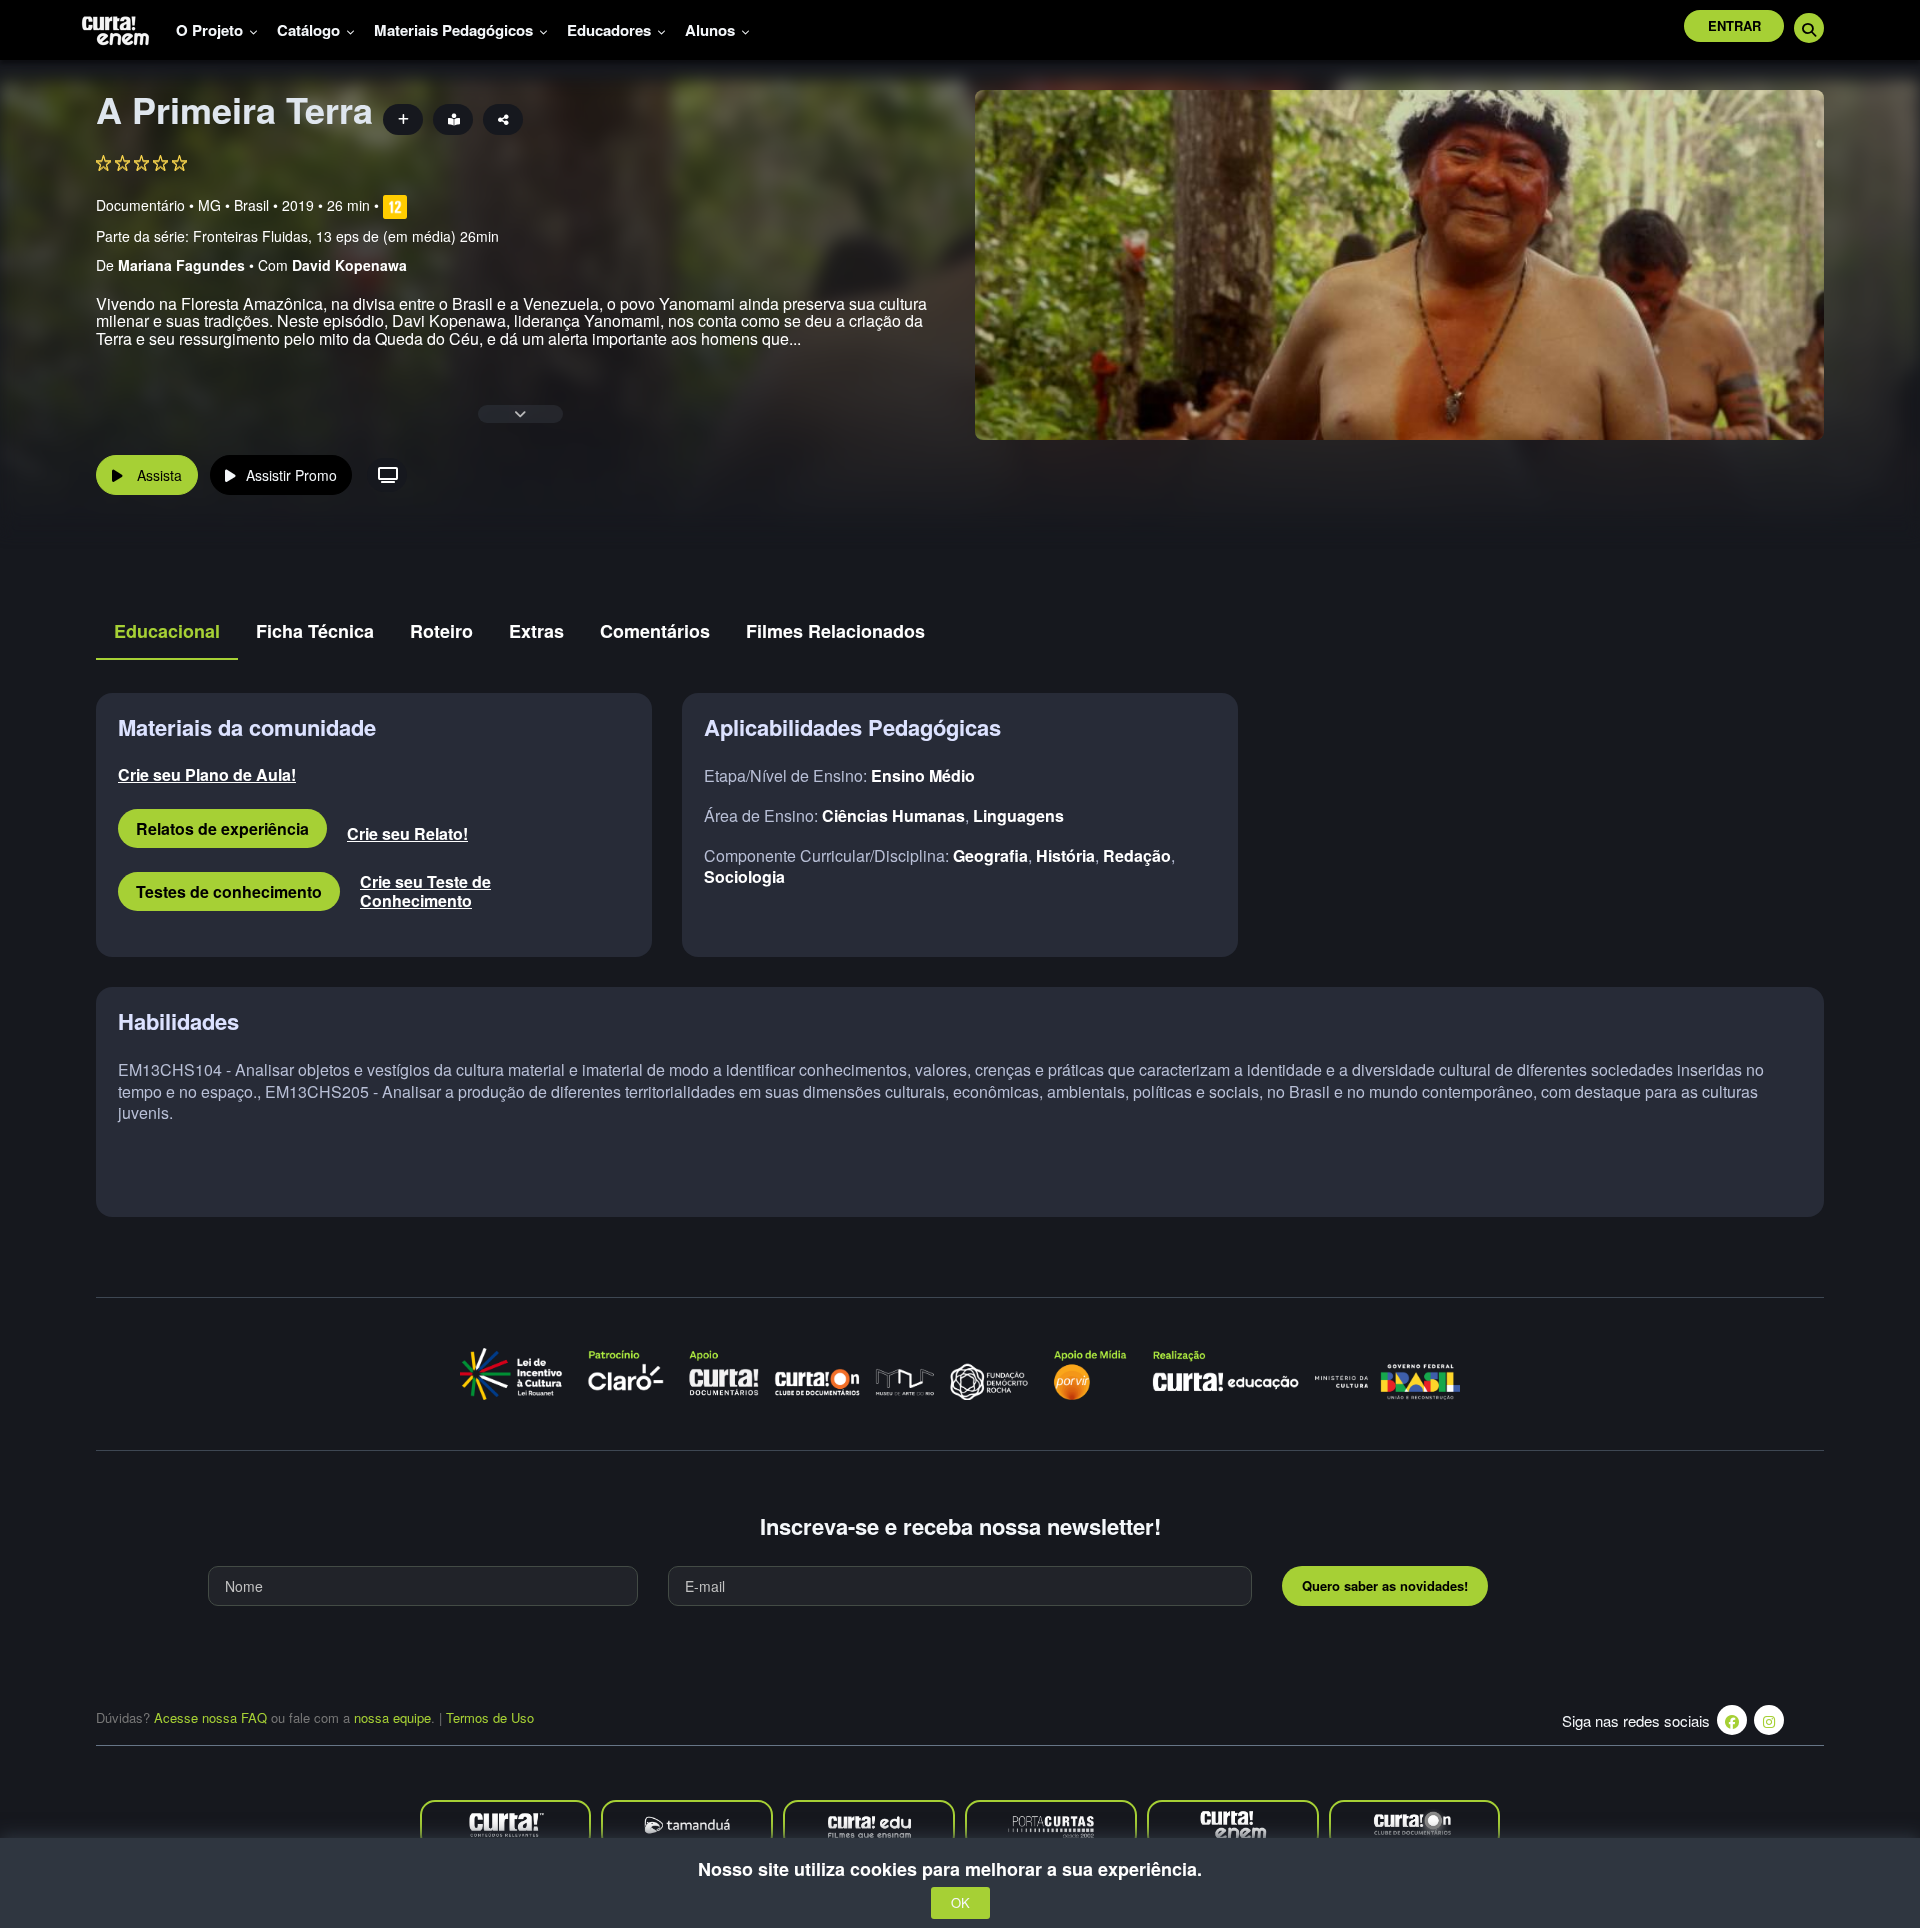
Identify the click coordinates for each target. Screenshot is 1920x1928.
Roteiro (441, 631)
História (1065, 855)
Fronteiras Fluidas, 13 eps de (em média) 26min (346, 236)
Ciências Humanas (893, 815)
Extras (536, 631)
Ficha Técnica (315, 631)
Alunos (712, 30)
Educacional (167, 631)
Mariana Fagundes (181, 265)
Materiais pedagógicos (455, 30)
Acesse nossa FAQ (210, 1717)
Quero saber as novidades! (1385, 1585)
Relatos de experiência (222, 828)
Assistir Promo (291, 475)
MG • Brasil (233, 205)
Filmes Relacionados (835, 631)
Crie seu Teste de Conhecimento (425, 891)
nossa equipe (392, 1717)
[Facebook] (1732, 1720)
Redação (1137, 855)
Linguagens (1018, 815)
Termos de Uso (490, 1717)
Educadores (611, 30)
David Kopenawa (349, 265)
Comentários (655, 631)
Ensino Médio (923, 775)
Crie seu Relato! (407, 833)
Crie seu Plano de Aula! (207, 774)
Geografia (990, 855)
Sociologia (744, 876)
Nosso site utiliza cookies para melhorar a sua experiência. (960, 1869)
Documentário (140, 205)
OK (960, 1903)
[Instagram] (1769, 1720)
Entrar (1734, 25)
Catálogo (310, 30)
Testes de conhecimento (229, 891)
